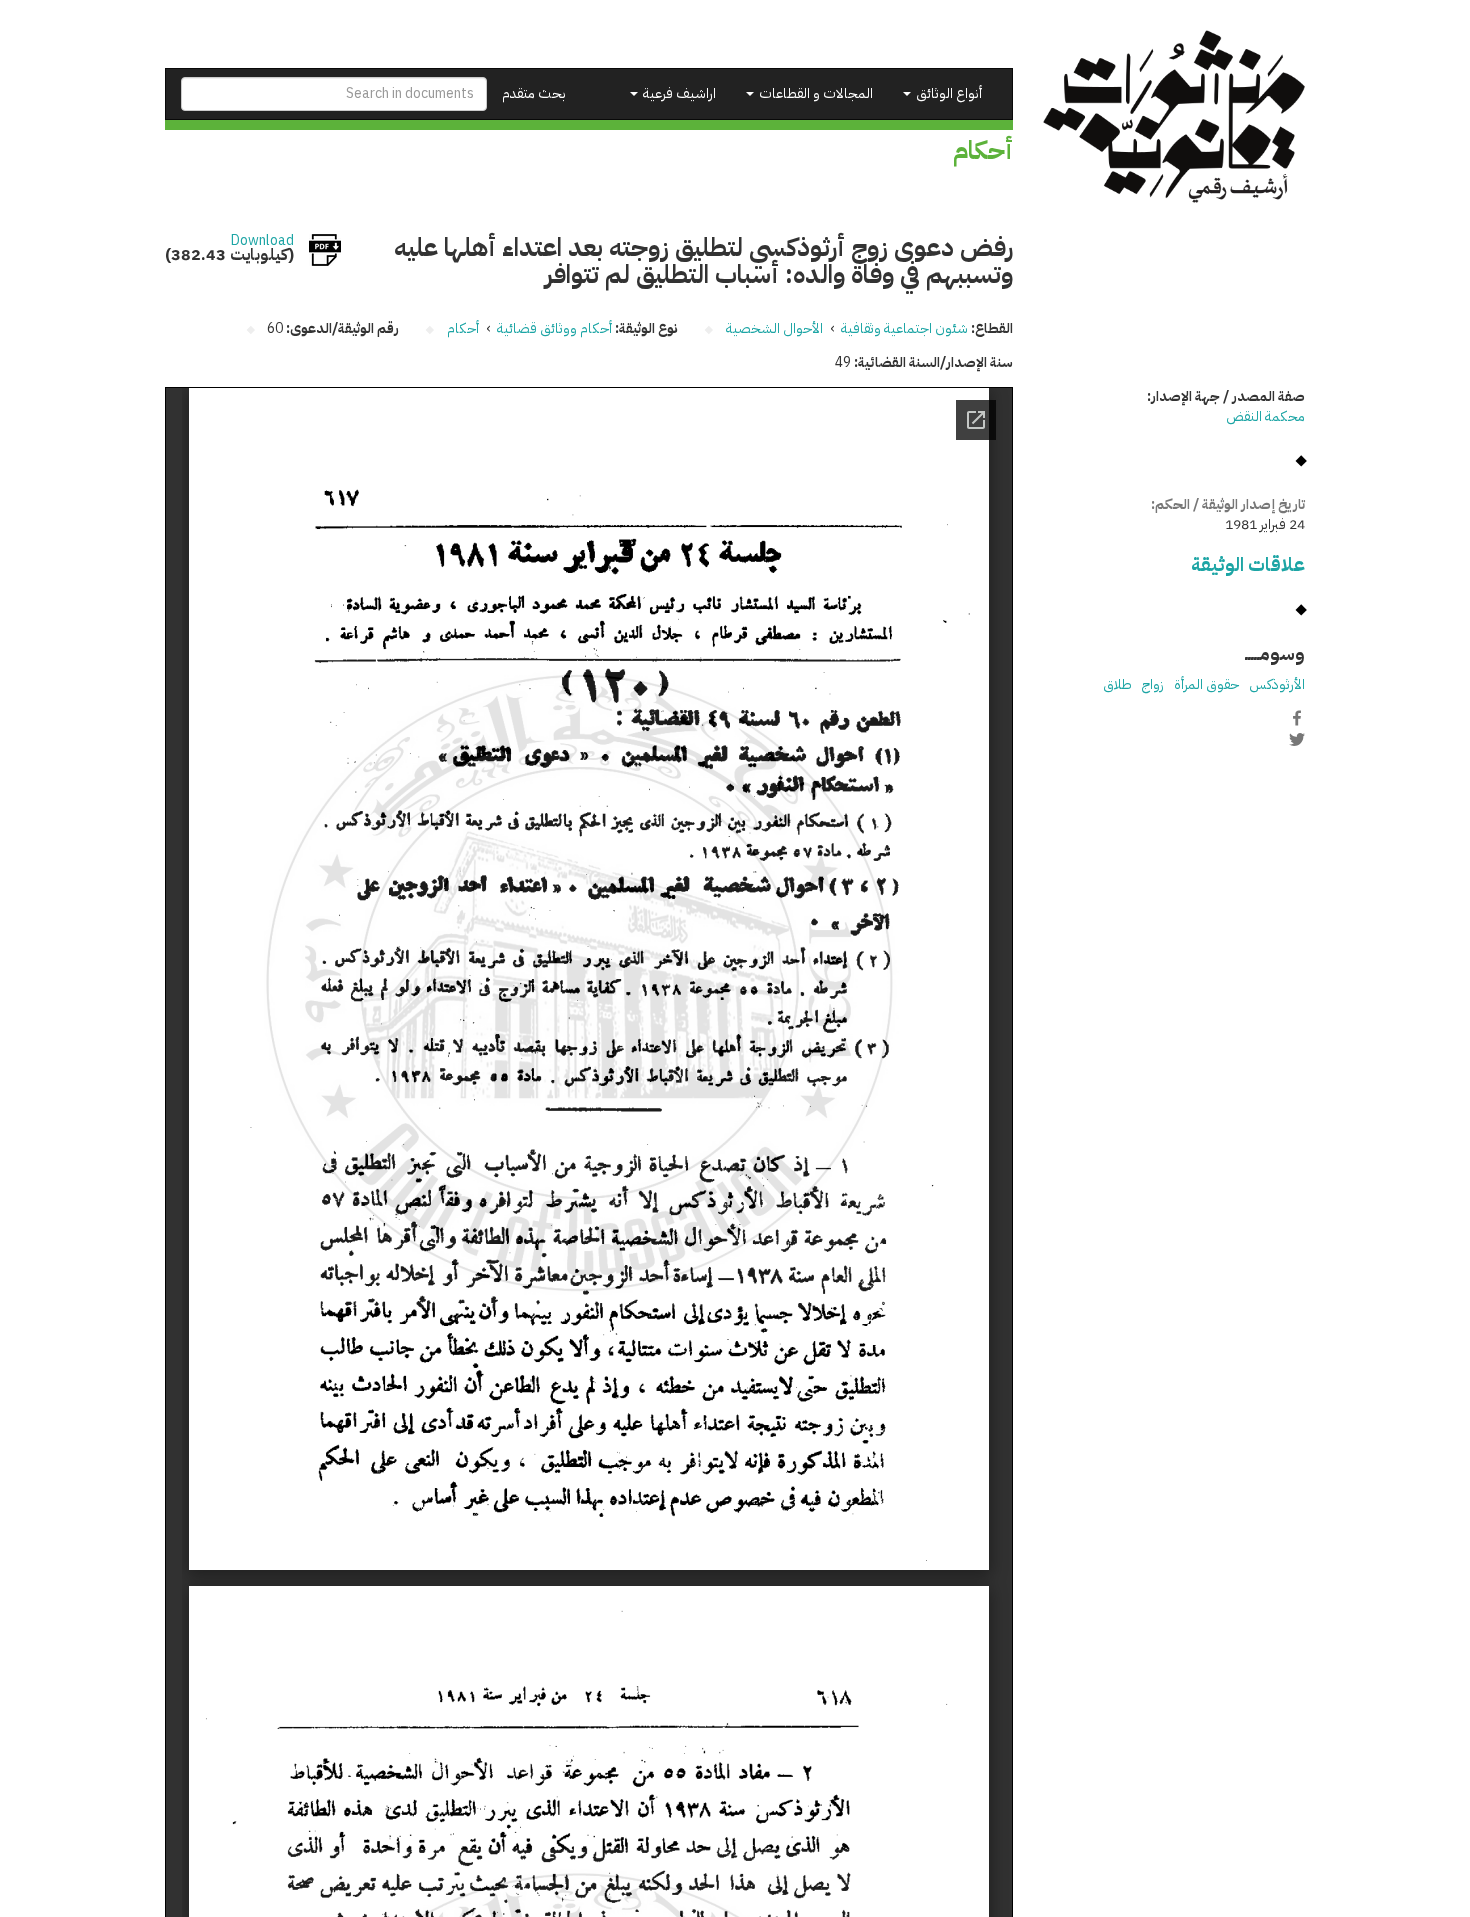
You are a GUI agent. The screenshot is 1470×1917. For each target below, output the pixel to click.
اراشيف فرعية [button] (678, 93)
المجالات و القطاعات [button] (814, 93)
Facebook (1297, 718)
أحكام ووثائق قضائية (554, 328)
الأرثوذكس (1277, 684)
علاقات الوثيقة (1248, 564)
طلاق (1117, 684)
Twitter (1297, 739)
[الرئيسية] (1174, 116)
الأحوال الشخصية (774, 328)
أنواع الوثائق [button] (947, 93)
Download (262, 241)
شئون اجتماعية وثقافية (904, 328)
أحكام (463, 328)
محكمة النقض (1265, 416)
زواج (1153, 684)
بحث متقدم (534, 93)
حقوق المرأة (1206, 684)
